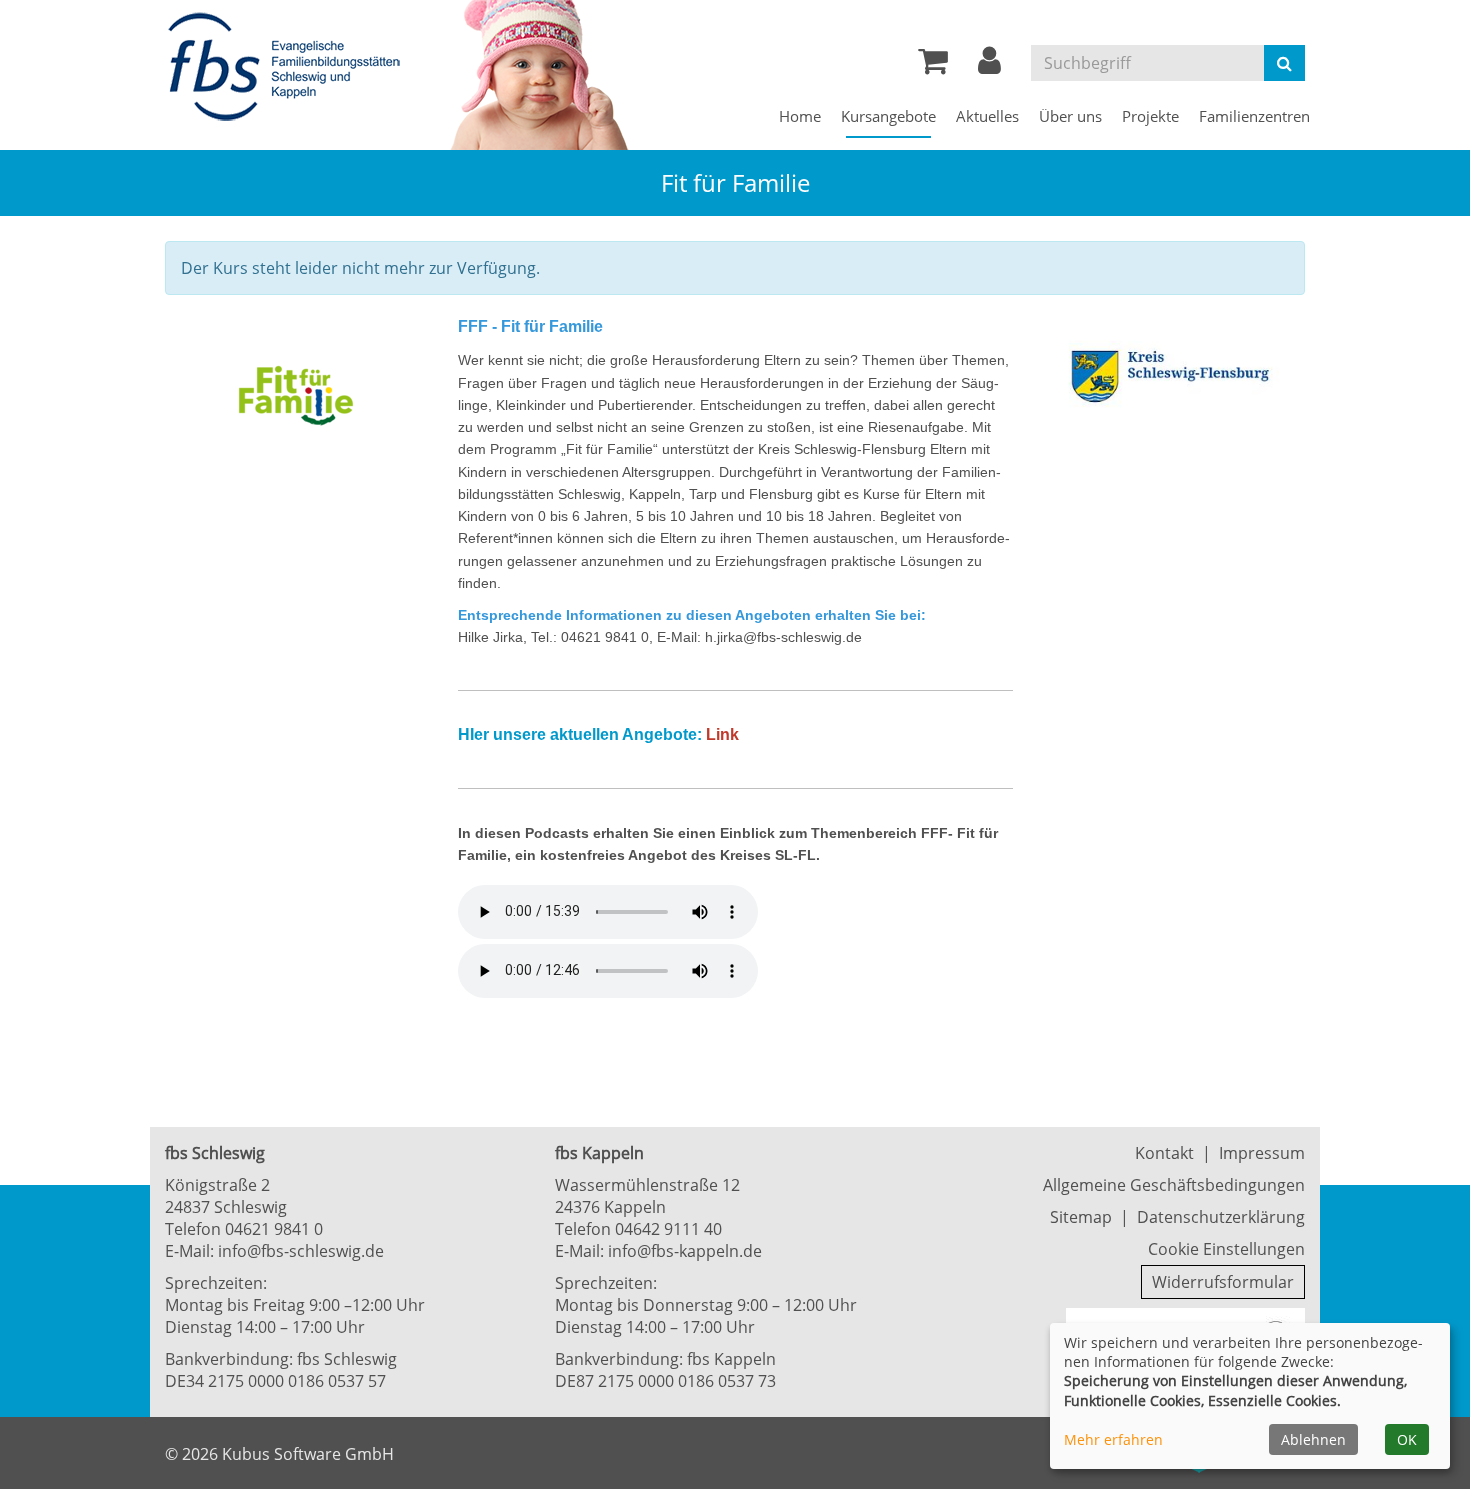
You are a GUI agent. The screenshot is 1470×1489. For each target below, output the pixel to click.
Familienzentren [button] (1254, 116)
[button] (989, 66)
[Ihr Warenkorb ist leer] (933, 66)
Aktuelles (987, 116)
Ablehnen (1313, 1439)
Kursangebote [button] (888, 116)
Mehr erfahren (1113, 1439)
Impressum (1262, 1153)
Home (800, 116)
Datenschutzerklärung (1221, 1217)
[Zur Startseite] (290, 68)
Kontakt (1164, 1153)
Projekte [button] (1150, 116)
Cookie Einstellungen (1226, 1249)
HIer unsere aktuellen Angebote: (580, 734)
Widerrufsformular (1223, 1282)
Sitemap (1081, 1217)
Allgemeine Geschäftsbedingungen (1174, 1185)
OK (1407, 1439)
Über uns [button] (1070, 116)
